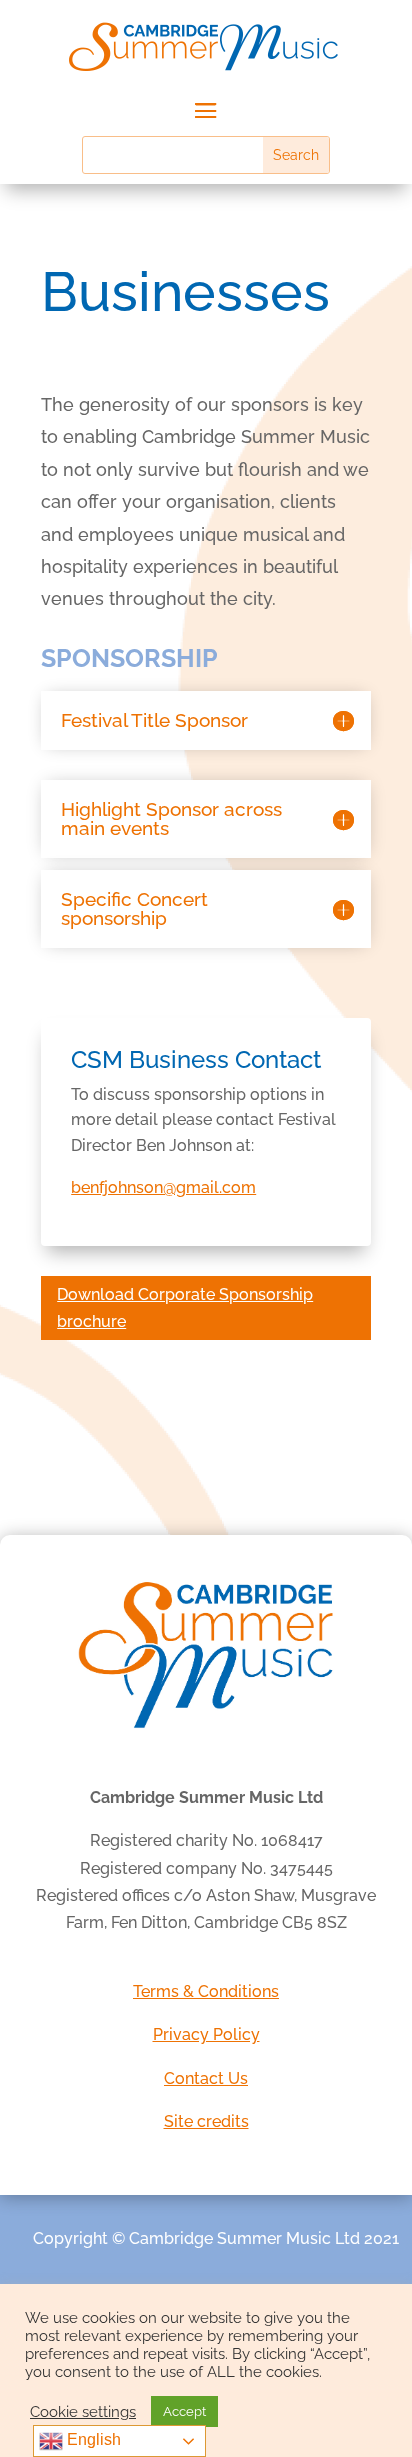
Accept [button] (184, 2411)
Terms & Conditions (206, 1991)
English (92, 2439)
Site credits (206, 2121)
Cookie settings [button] (83, 2411)
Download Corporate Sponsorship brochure (185, 1308)
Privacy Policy (206, 2034)
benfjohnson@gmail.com (163, 1187)
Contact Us (206, 2078)
